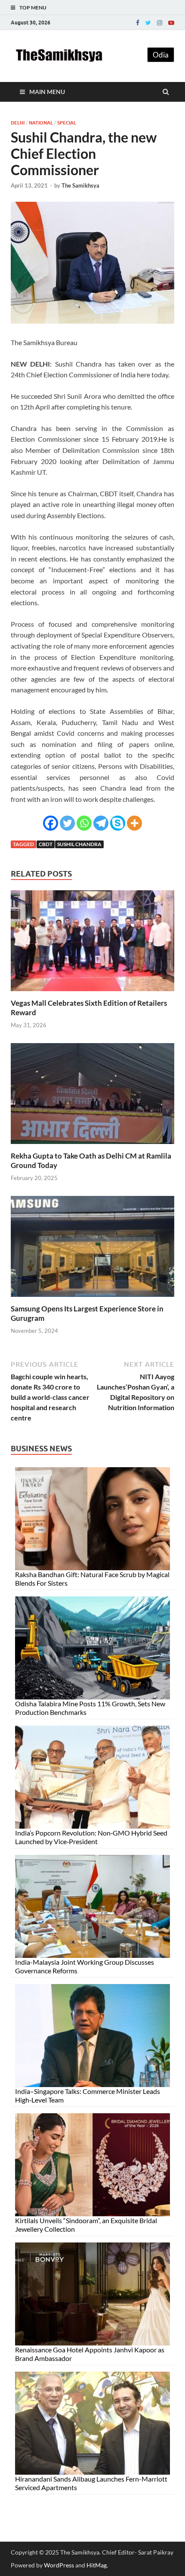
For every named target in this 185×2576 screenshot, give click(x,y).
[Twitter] (148, 23)
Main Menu (47, 92)
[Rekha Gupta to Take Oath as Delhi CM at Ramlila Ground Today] (92, 1146)
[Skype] (118, 823)
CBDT (46, 844)
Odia (161, 55)
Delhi (18, 123)
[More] (134, 823)
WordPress (59, 2565)
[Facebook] (138, 23)
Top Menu (33, 8)
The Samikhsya (80, 185)
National (41, 123)
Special (67, 123)
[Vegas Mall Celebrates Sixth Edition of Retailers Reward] (92, 993)
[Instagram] (160, 23)
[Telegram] (101, 823)
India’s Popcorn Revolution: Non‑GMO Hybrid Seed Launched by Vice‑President (91, 1837)
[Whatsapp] (84, 823)
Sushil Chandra (79, 844)
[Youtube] (171, 23)
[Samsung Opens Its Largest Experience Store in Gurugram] (92, 1299)
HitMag (97, 2565)
